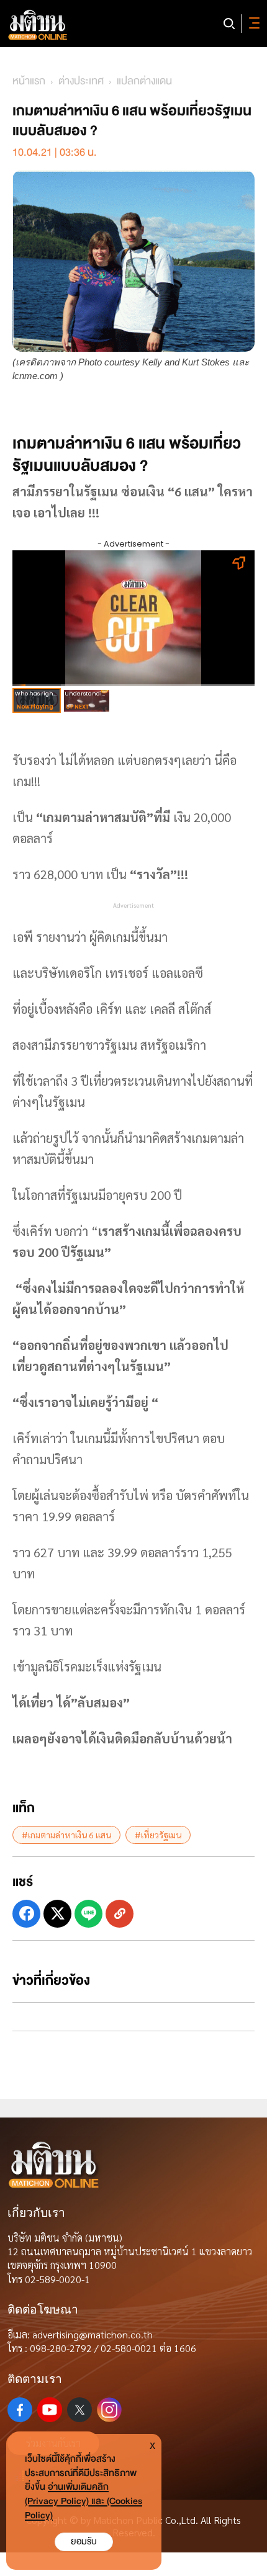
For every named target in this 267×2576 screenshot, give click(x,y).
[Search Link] (229, 24)
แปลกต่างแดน (144, 81)
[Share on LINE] (88, 1914)
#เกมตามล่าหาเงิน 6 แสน (66, 1835)
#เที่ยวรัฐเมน (158, 1835)
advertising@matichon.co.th (93, 2334)
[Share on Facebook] (26, 1914)
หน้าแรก (29, 81)
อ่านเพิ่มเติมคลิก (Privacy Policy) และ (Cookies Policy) (84, 2501)
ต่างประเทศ (81, 81)
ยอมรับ (84, 2542)
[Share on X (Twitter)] (57, 1914)
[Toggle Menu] (252, 24)
